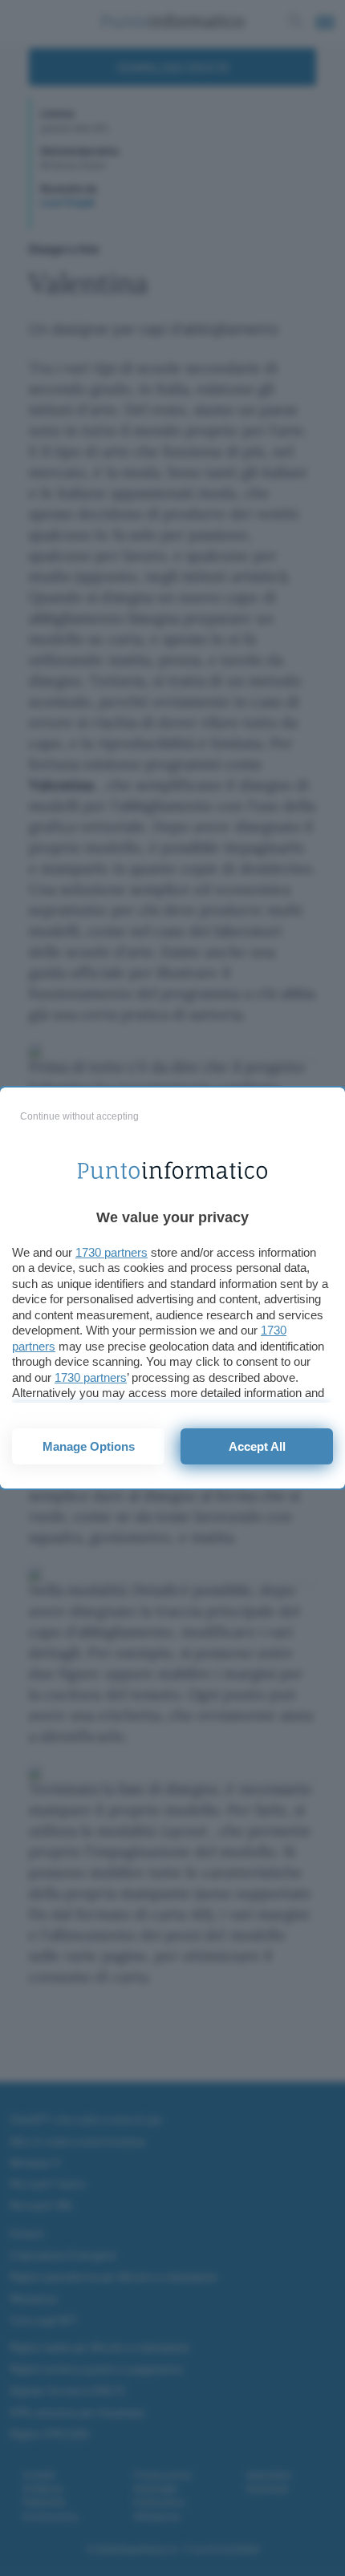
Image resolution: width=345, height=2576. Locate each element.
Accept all (257, 1446)
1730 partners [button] (112, 1252)
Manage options (89, 1446)
